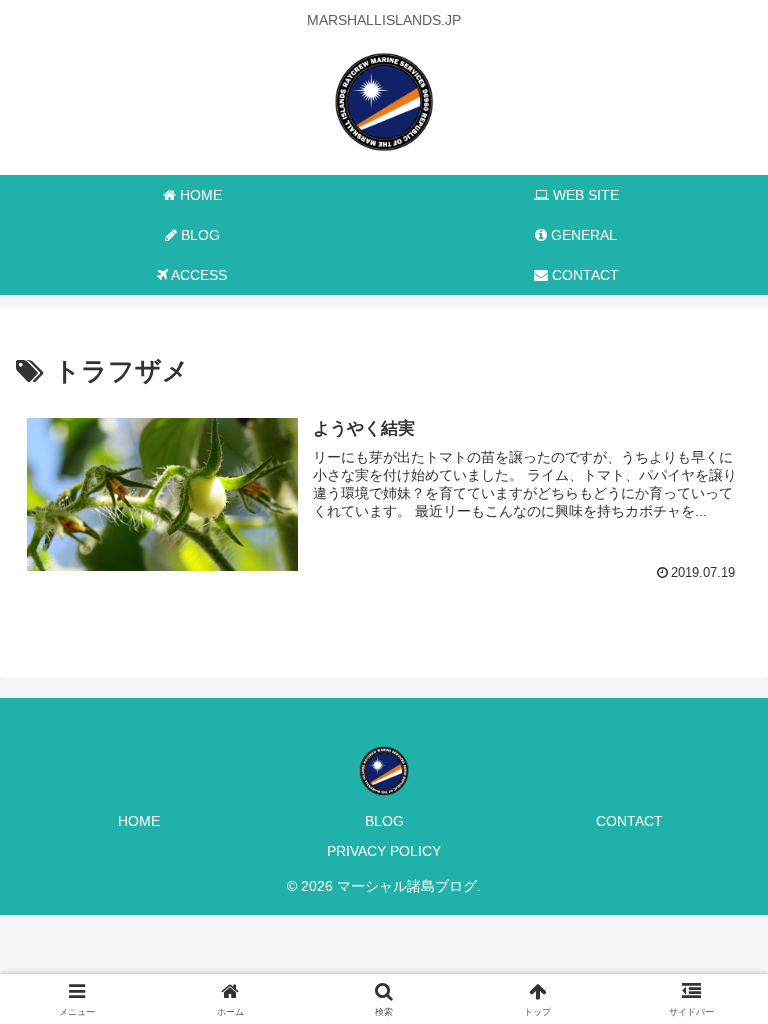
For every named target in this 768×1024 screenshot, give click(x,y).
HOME (139, 821)
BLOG (384, 821)
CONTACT (629, 821)
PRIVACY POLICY (384, 851)
